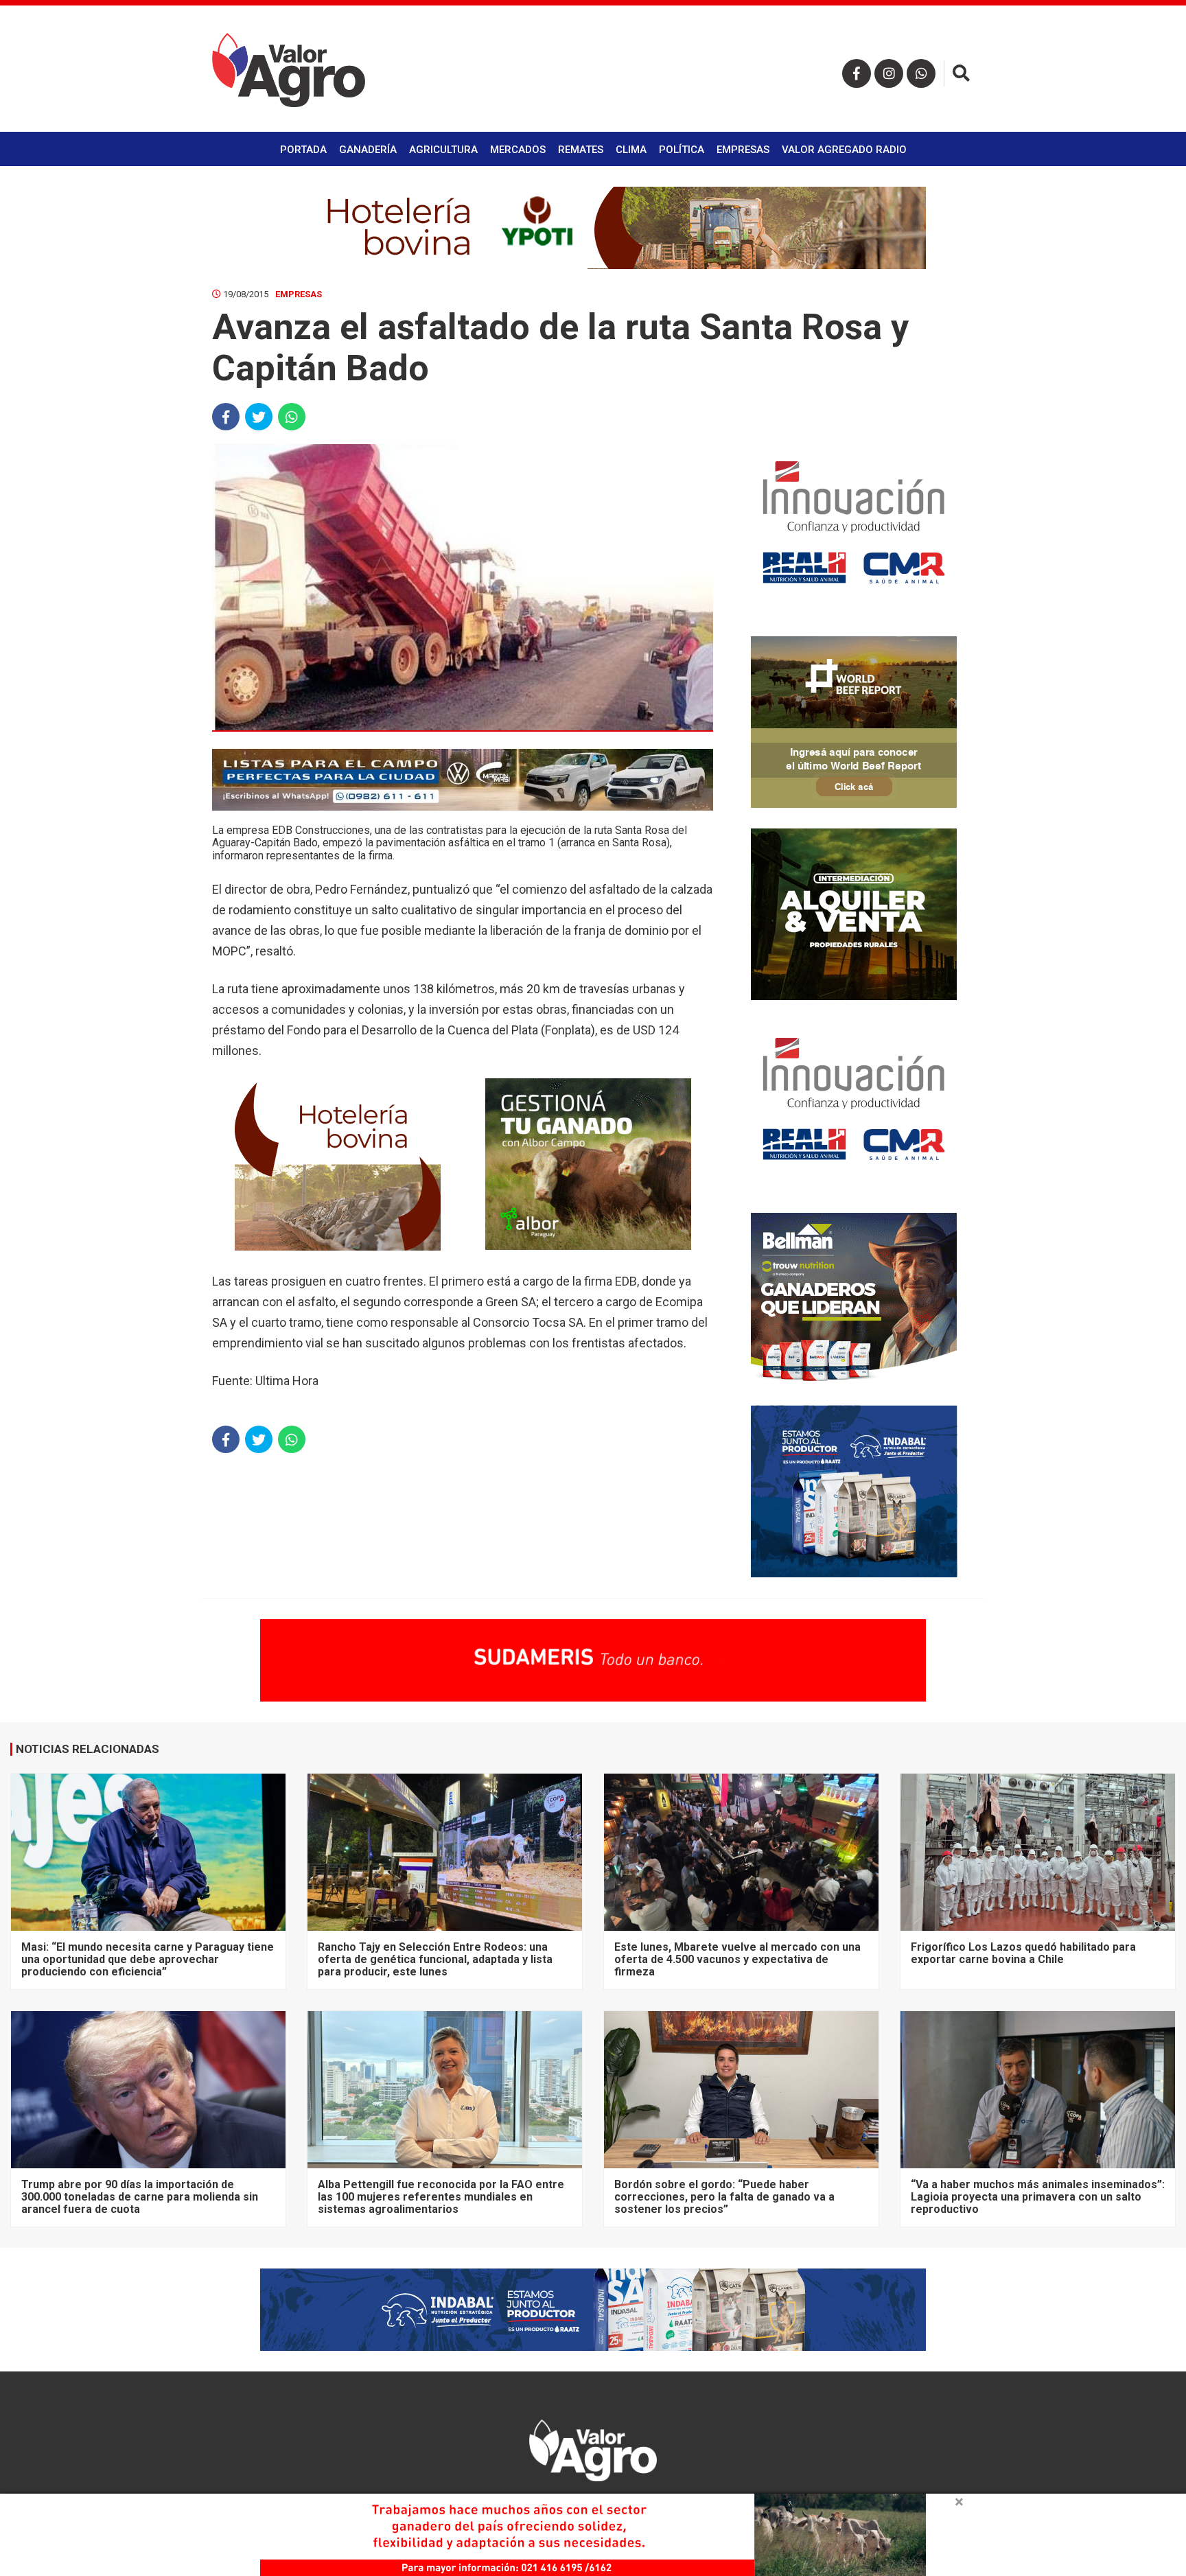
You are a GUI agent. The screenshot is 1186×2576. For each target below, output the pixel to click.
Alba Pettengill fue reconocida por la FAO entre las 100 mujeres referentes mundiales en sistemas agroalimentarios (441, 2197)
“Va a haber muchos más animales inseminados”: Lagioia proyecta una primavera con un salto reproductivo (1038, 2197)
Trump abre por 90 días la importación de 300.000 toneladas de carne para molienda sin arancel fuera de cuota (140, 2197)
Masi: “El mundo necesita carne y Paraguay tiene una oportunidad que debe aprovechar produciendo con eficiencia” (148, 1960)
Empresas (743, 150)
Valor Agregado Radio (844, 150)
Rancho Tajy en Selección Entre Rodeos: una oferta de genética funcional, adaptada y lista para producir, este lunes (435, 1960)
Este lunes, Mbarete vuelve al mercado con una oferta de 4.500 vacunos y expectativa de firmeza (737, 1960)
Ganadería (368, 150)
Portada (303, 150)
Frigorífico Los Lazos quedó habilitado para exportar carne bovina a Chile (1023, 1953)
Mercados (518, 150)
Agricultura (443, 150)
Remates (581, 150)
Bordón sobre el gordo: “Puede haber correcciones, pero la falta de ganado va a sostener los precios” (724, 2197)
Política (682, 150)
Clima (631, 150)
